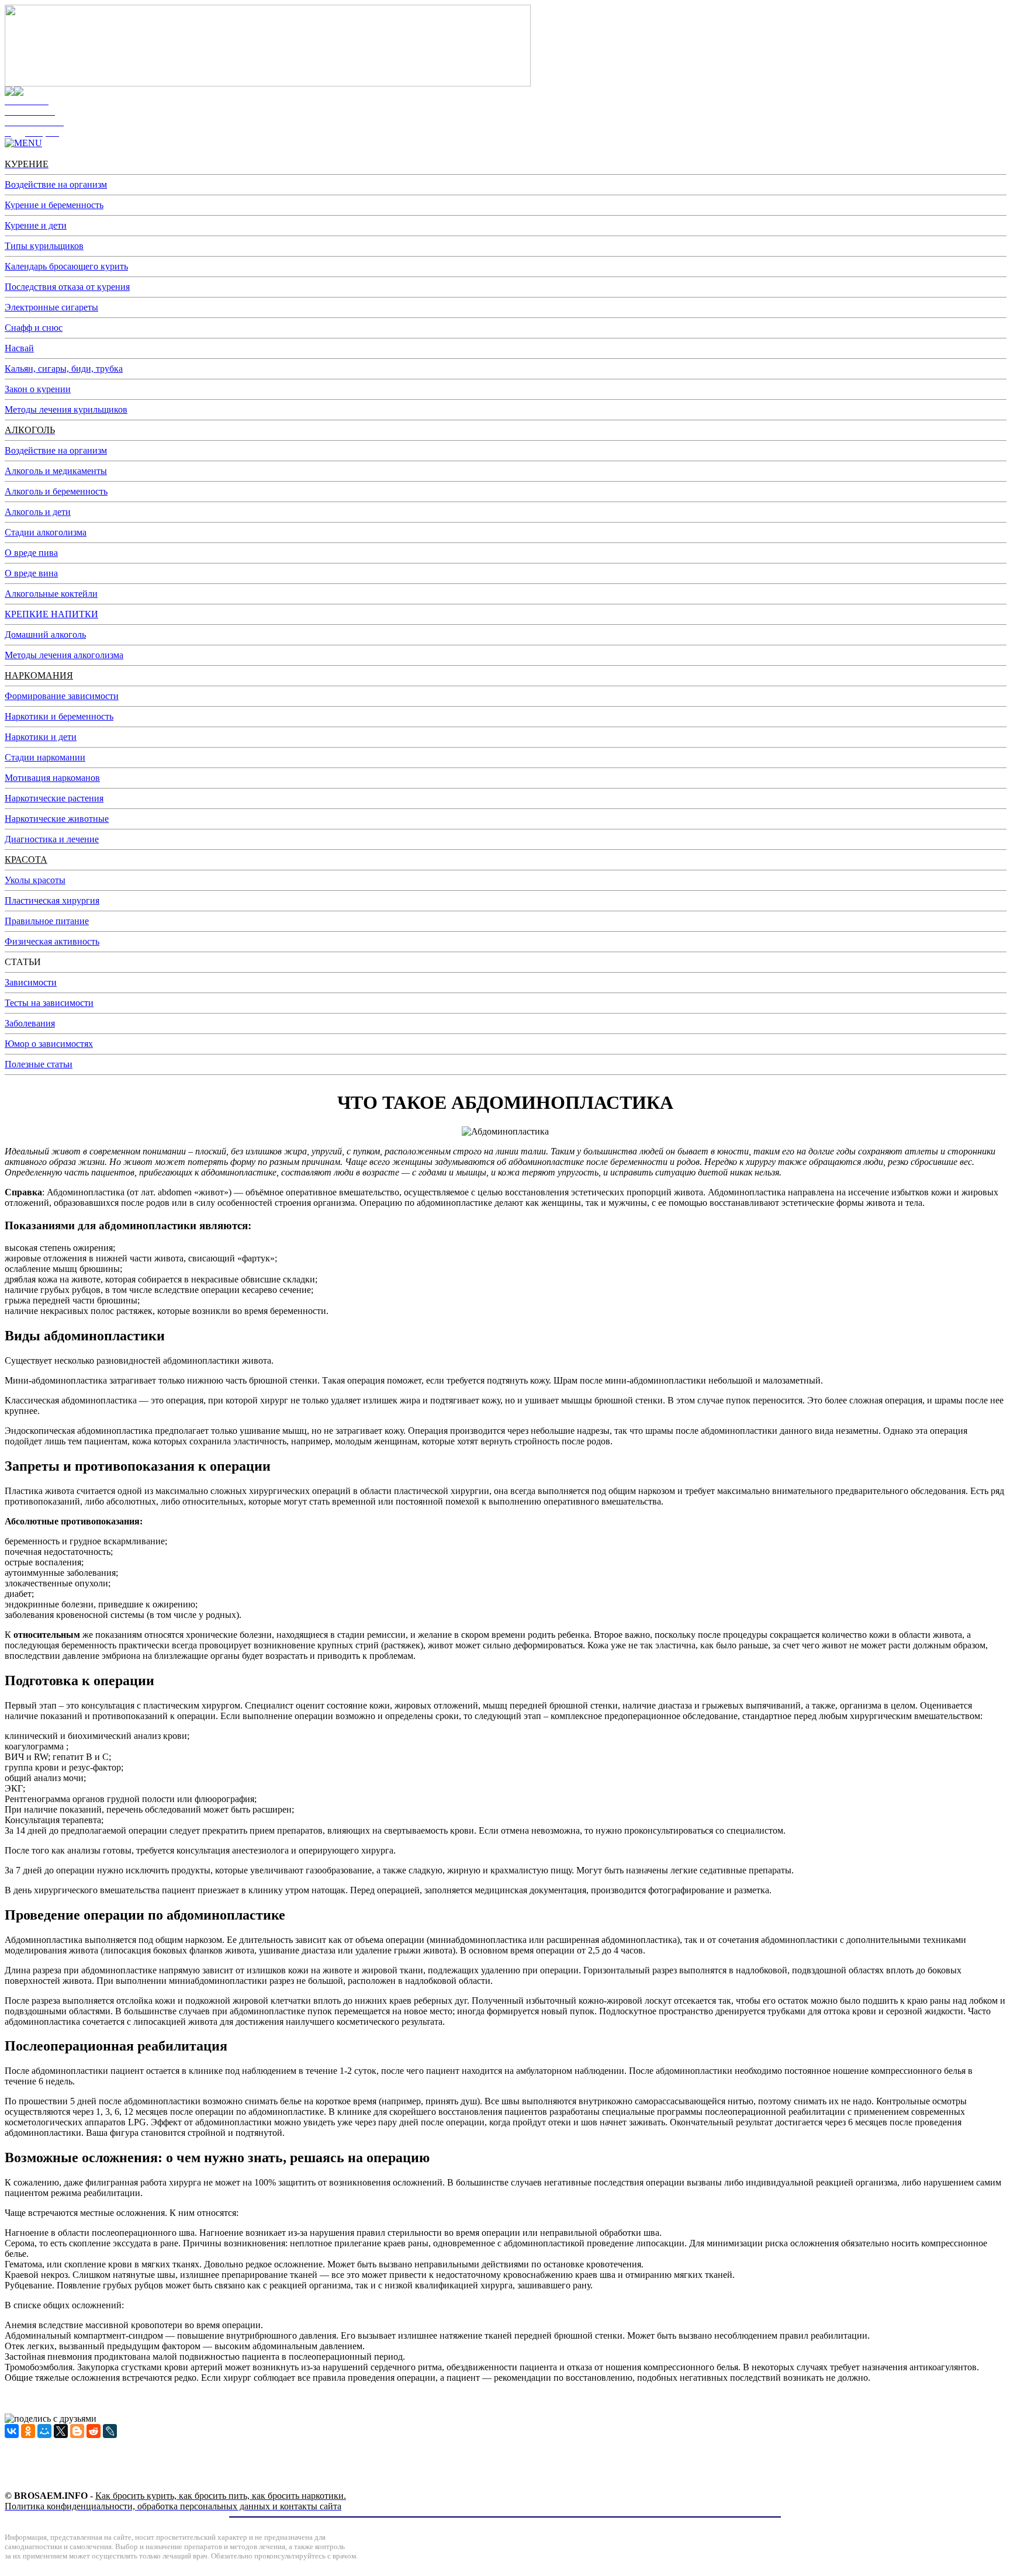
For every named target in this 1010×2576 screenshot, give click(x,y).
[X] (61, 2431)
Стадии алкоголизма (46, 532)
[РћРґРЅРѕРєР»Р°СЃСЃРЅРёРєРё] (28, 2431)
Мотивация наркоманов (52, 778)
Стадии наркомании (45, 757)
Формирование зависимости (62, 696)
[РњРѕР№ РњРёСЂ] (44, 2431)
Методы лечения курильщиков (66, 409)
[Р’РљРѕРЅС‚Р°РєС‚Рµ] (12, 2431)
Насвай (19, 348)
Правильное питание (47, 921)
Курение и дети (36, 225)
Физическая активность (52, 941)
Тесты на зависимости (49, 1003)
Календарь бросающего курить (66, 266)
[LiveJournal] (110, 2431)
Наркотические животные (57, 819)
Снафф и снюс (34, 328)
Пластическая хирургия (52, 900)
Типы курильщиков (44, 246)
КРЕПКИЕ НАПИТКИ (51, 614)
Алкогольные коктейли (51, 594)
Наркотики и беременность (59, 716)
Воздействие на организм (56, 184)
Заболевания (30, 1023)
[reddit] (94, 2431)
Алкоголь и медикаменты (56, 471)
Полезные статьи (39, 1064)
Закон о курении (38, 389)
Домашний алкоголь (45, 635)
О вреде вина (31, 573)
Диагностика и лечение (52, 839)
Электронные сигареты (51, 307)
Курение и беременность (54, 205)
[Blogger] (77, 2431)
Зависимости (31, 982)
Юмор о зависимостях (49, 1044)
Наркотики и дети (41, 737)
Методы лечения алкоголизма (64, 655)
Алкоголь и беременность (56, 491)
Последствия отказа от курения (67, 287)
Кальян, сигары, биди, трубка (64, 369)
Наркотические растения (54, 798)
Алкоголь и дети (38, 512)
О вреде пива (31, 553)
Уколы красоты (35, 880)
